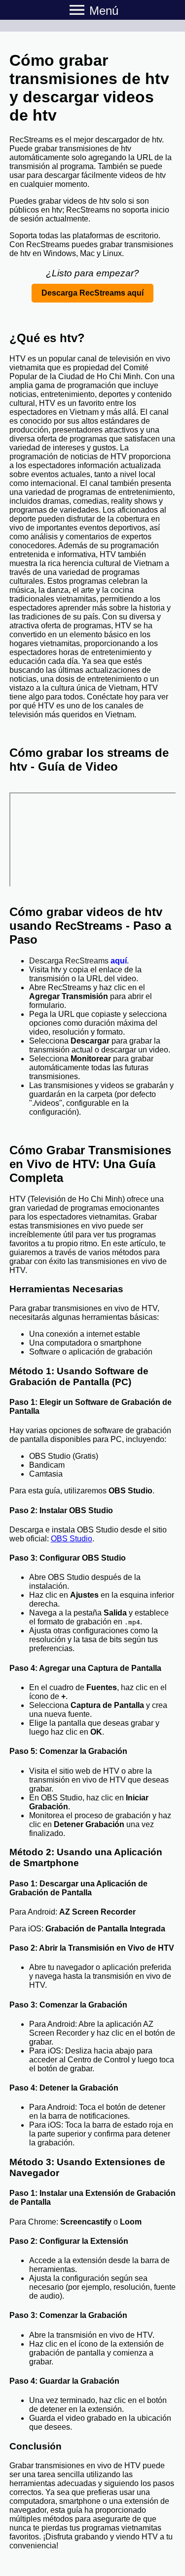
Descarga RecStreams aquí (92, 293)
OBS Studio (72, 1539)
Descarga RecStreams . (79, 961)
